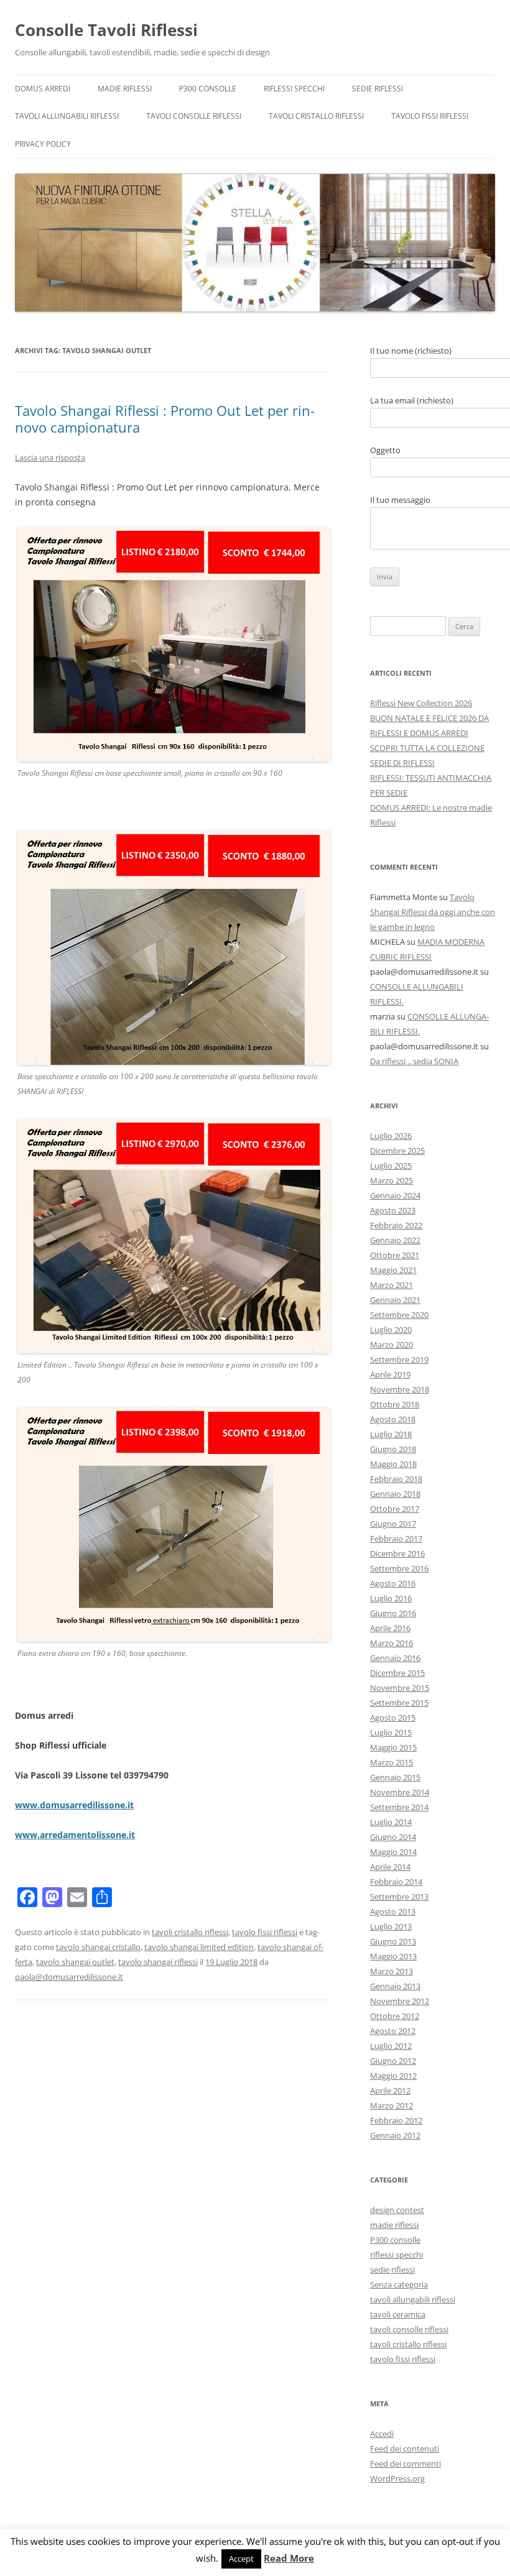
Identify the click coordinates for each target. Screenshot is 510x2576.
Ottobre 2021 (395, 1255)
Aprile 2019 (390, 1374)
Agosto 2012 (393, 2031)
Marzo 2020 (392, 1345)
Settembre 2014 (399, 1807)
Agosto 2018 (393, 1419)
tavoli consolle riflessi (194, 116)
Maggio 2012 (393, 2076)
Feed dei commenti (406, 2463)
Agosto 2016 (393, 1583)
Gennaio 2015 (395, 1777)
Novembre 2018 (400, 1389)
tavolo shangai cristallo (98, 1947)
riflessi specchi (294, 89)
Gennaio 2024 (395, 1195)
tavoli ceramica (398, 2314)
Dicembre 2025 (397, 1151)
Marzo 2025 (392, 1180)
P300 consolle (208, 89)
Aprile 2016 (390, 1628)
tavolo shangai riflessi (158, 1962)
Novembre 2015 (400, 1688)
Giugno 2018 (393, 1449)
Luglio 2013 (391, 1926)
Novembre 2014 (400, 1792)
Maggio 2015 (393, 1747)
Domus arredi (43, 89)
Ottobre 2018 (395, 1404)
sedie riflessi (378, 89)
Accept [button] (241, 2559)
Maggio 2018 (393, 1464)
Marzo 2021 (392, 1285)
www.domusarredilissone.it (74, 1805)
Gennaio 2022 (395, 1240)
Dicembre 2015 (397, 1673)
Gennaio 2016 (395, 1658)
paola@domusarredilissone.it (69, 1977)
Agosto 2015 (393, 1718)
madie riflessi (125, 89)
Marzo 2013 (392, 1971)
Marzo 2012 (392, 2105)
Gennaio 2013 (395, 1986)
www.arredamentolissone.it (75, 1835)
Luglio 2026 (391, 1136)
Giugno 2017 (393, 1524)
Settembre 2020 (399, 1315)
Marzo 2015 (392, 1762)
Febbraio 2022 (396, 1225)
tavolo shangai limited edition (199, 1947)
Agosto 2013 (393, 1911)
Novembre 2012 (400, 2001)
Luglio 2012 (391, 2046)
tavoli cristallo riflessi (316, 116)
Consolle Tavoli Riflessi (106, 30)
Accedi (382, 2434)
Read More (289, 2558)
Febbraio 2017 (396, 1539)
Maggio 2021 (393, 1270)
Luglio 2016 (391, 1598)
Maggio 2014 (393, 1852)
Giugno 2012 (393, 2061)
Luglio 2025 (391, 1166)
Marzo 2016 (392, 1643)
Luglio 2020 (391, 1330)
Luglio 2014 (391, 1822)
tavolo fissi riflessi (430, 116)
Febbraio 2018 (396, 1479)
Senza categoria (399, 2284)
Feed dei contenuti (405, 2449)
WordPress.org (397, 2478)
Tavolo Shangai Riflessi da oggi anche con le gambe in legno (433, 912)
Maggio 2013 (393, 1956)
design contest (397, 2210)
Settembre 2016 (399, 1568)
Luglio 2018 (391, 1434)
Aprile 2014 (390, 1867)
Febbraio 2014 (396, 1882)
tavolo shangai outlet (75, 1962)
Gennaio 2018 (395, 1494)
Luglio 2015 (391, 1732)
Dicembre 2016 (397, 1553)
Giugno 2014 (393, 1837)
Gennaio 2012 (395, 2135)
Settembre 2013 (399, 1897)
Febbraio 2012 (396, 2120)
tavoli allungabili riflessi (67, 116)
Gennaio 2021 (395, 1300)
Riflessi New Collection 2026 (421, 703)
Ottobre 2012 (395, 2016)
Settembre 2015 (399, 1703)
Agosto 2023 (393, 1210)
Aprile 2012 (390, 2091)
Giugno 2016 (393, 1613)
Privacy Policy (43, 144)
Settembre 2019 (399, 1359)
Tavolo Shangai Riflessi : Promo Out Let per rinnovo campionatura (165, 418)
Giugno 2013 (393, 1941)
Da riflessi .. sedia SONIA (414, 1061)
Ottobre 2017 (395, 1509)
